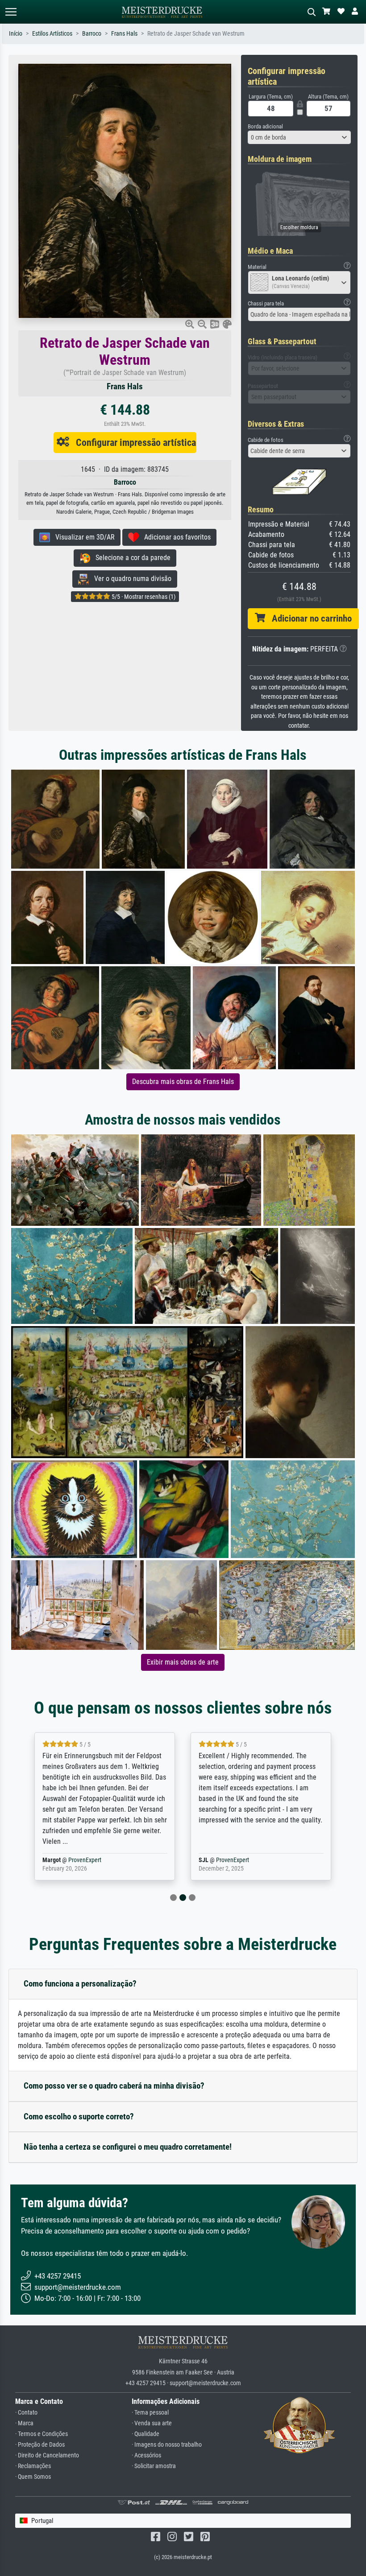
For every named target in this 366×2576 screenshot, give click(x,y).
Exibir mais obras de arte (183, 1662)
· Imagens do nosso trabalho (167, 2445)
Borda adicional (265, 126)
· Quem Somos (33, 2477)
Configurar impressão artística (133, 442)
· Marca (24, 2423)
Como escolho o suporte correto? (79, 2116)
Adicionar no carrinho (308, 618)
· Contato (26, 2413)
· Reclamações (33, 2466)
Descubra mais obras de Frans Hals (183, 1082)
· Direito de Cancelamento (47, 2455)
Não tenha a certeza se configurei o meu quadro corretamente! (128, 2147)
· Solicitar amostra (154, 2466)
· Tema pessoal (150, 2413)
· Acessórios (146, 2455)
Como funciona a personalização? (80, 1984)
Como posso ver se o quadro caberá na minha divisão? (114, 2086)
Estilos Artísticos (52, 34)
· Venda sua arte (152, 2423)
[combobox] (299, 137)
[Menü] (11, 12)
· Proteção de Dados (40, 2445)
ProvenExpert (74, 1860)
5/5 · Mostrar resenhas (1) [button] (143, 597)
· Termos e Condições (42, 2434)
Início (16, 34)
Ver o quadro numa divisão (130, 579)
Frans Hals (124, 34)
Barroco (92, 34)
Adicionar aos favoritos (175, 537)
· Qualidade (146, 2434)
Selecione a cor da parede (130, 558)
